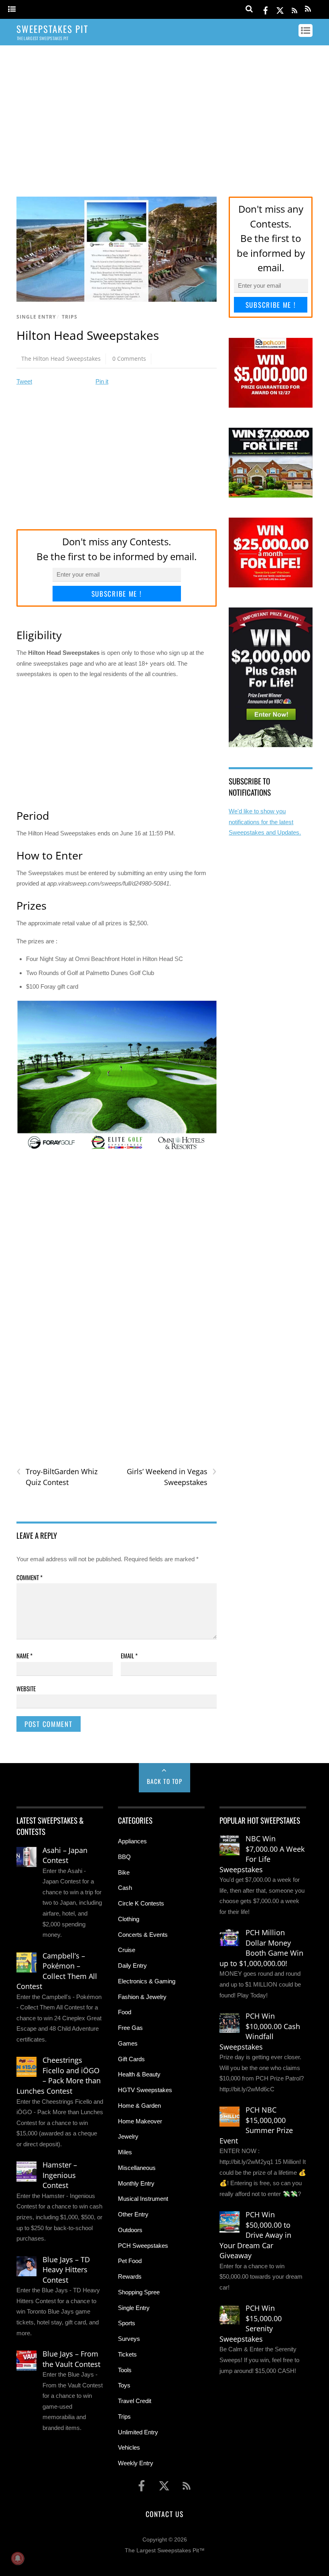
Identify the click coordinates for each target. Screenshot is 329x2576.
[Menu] (12, 9)
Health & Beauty (139, 2074)
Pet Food (130, 2261)
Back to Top (165, 1781)
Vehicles (129, 2447)
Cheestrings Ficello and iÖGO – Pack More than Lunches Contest (59, 2075)
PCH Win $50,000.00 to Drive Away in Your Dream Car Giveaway (255, 2235)
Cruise (127, 1950)
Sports (127, 2323)
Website (26, 1688)
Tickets (127, 2354)
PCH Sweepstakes (143, 2246)
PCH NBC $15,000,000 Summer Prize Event (256, 2125)
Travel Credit (135, 2401)
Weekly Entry (136, 2463)
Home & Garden (139, 2106)
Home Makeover (140, 2121)
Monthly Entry (136, 2183)
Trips (70, 317)
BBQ (124, 1857)
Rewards (130, 2276)
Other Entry (133, 2214)
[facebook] (266, 9)
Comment (29, 1577)
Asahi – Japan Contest (65, 1855)
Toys (124, 2385)
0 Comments (129, 359)
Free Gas (130, 2028)
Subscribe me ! (117, 594)
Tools (125, 2370)
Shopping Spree (139, 2292)
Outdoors (130, 2230)
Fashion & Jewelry (142, 1997)
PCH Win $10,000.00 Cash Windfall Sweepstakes (260, 2031)
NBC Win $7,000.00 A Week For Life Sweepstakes (262, 1854)
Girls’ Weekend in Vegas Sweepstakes (172, 1477)
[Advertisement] (164, 114)
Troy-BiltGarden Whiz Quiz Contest (57, 1477)
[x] (280, 9)
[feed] (294, 9)
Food (125, 2012)
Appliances (132, 1841)
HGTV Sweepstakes (145, 2090)
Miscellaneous (137, 2168)
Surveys (129, 2339)
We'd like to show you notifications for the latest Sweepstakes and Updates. (265, 822)
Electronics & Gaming (147, 1981)
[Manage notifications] (18, 2558)
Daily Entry (132, 1966)
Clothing (129, 1919)
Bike (124, 1872)
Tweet (24, 381)
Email (129, 1656)
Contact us (164, 2514)
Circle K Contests (141, 1903)
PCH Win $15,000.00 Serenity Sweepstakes (251, 2323)
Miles (125, 2152)
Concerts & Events (143, 1935)
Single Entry (36, 317)
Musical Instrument (143, 2199)
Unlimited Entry (138, 2432)
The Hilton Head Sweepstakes (61, 359)
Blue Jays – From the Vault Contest (71, 2359)
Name (24, 1656)
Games (128, 2043)
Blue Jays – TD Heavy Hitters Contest (66, 2270)
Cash (125, 1888)
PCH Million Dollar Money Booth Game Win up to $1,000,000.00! (261, 1948)
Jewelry (128, 2136)
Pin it (102, 381)
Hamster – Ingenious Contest (60, 2175)
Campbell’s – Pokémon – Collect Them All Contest (57, 1971)
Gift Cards (131, 2059)
